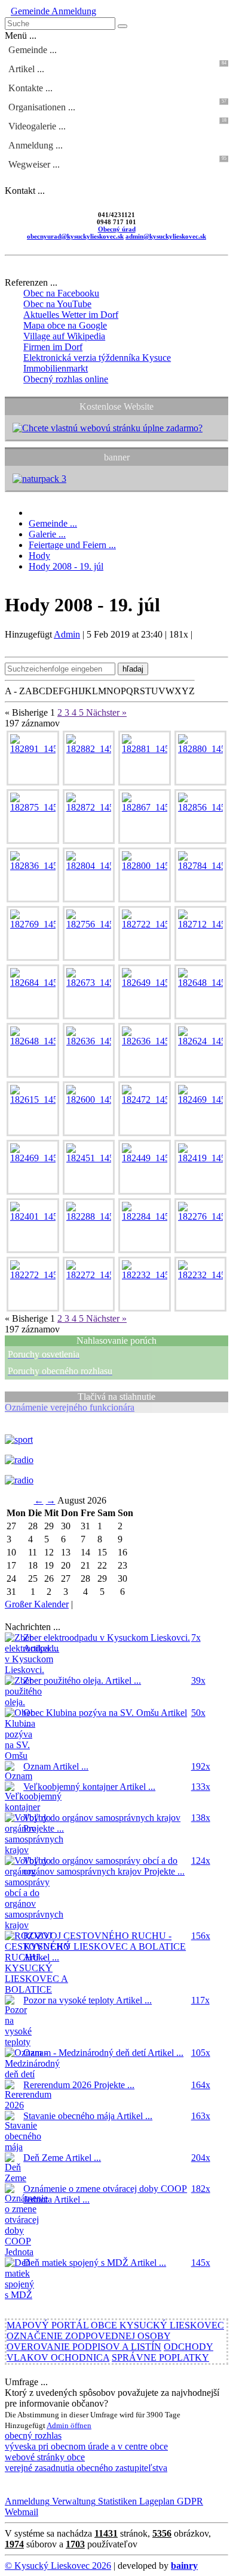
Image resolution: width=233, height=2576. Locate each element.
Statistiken (116, 2501)
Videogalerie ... (117, 124)
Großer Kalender (37, 1604)
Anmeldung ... (36, 145)
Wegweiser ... (117, 163)
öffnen (81, 2425)
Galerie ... (47, 534)
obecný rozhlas (33, 2436)
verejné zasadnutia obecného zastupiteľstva (86, 2468)
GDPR (189, 2501)
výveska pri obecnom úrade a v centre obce (86, 2446)
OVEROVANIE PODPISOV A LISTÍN (84, 2347)
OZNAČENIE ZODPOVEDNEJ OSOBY (88, 2336)
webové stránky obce (45, 2457)
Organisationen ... (117, 105)
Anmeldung (73, 11)
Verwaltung (73, 2501)
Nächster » (106, 712)
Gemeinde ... (33, 50)
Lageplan (156, 2501)
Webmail (22, 2512)
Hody (39, 556)
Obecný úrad (117, 229)
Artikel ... (117, 67)
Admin (67, 634)
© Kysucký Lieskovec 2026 (58, 2566)
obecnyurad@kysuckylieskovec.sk (75, 236)
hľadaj (133, 669)
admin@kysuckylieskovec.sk (166, 236)
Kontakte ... (30, 88)
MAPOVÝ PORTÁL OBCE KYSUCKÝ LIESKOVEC (115, 2325)
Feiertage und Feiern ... (72, 545)
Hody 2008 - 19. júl (66, 566)
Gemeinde (30, 11)
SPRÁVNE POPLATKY (160, 2357)
